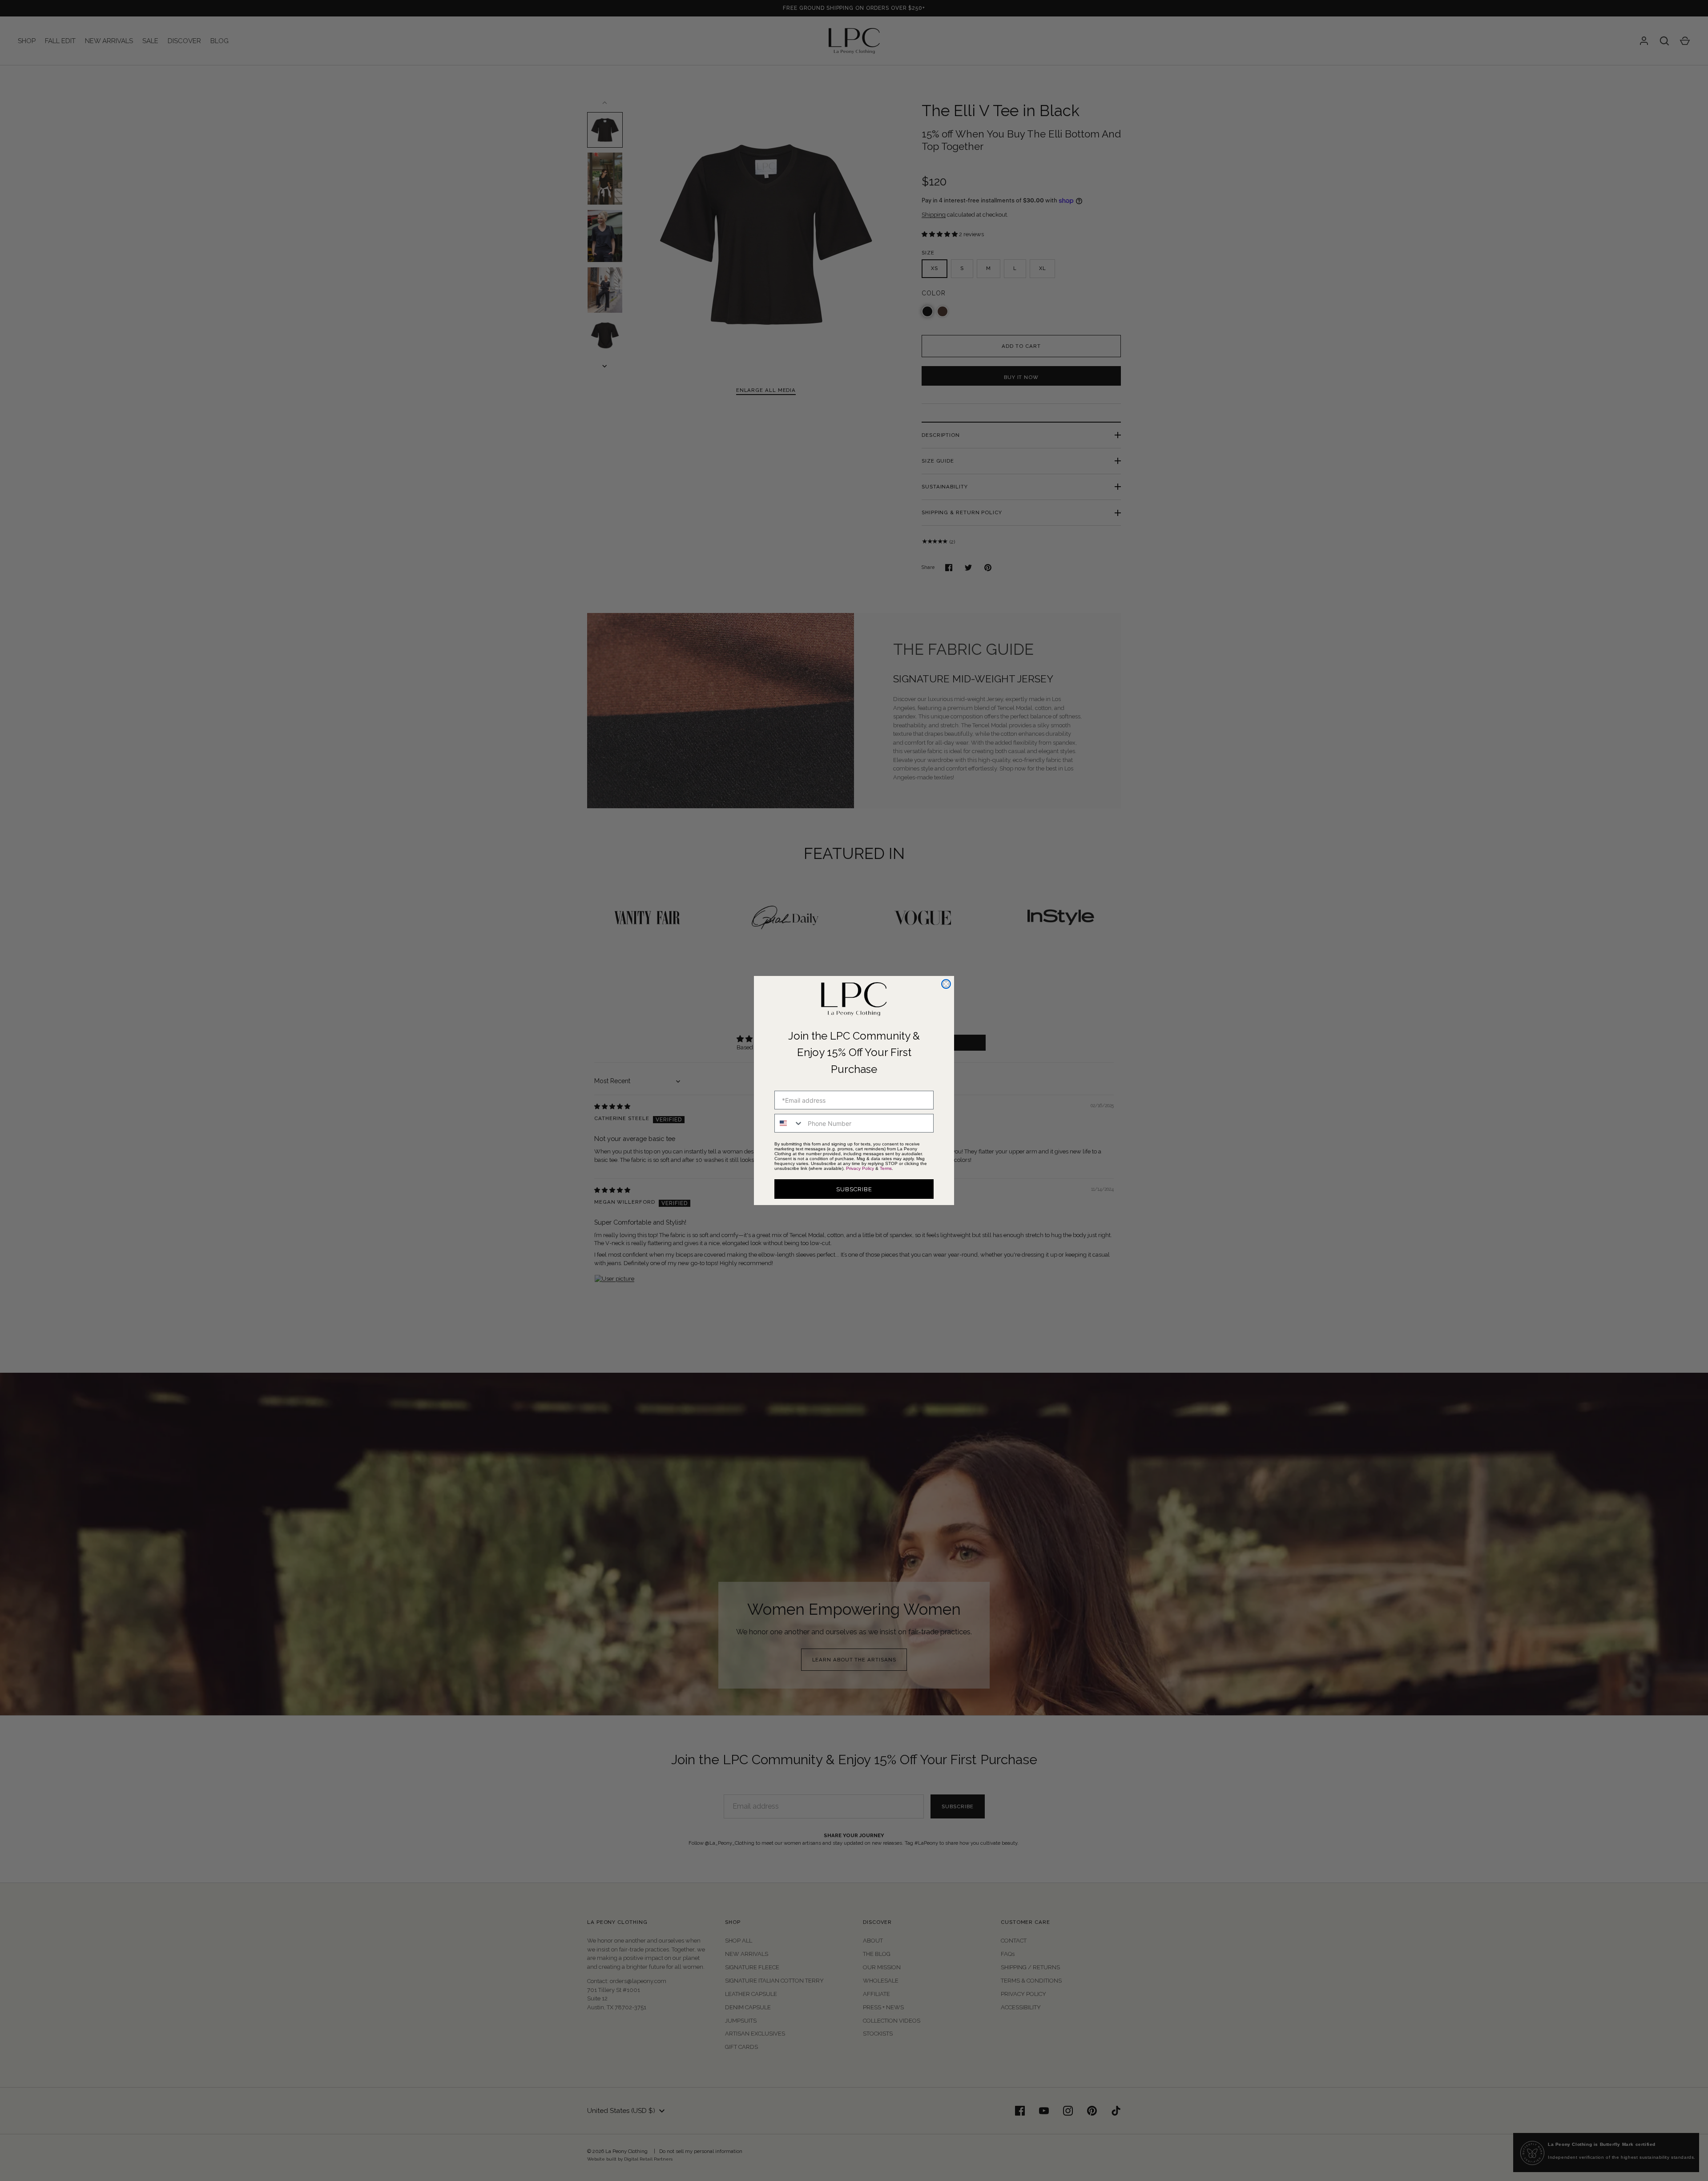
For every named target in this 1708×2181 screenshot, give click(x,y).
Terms (886, 1168)
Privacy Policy (860, 1168)
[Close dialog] (946, 984)
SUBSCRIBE (854, 1189)
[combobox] (789, 1123)
